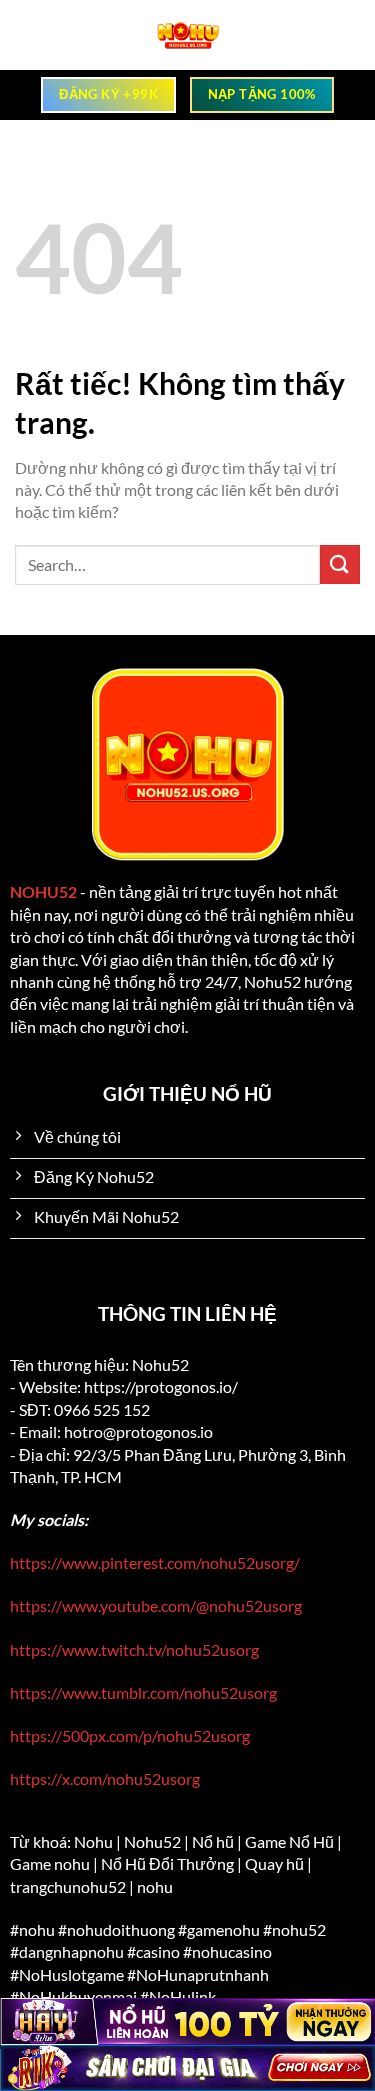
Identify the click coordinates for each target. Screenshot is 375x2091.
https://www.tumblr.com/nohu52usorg (143, 1692)
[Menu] (28, 35)
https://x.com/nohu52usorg (105, 1778)
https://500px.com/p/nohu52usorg (130, 1735)
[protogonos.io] (188, 35)
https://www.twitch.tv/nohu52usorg (134, 1649)
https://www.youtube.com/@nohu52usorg (156, 1605)
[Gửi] (340, 564)
